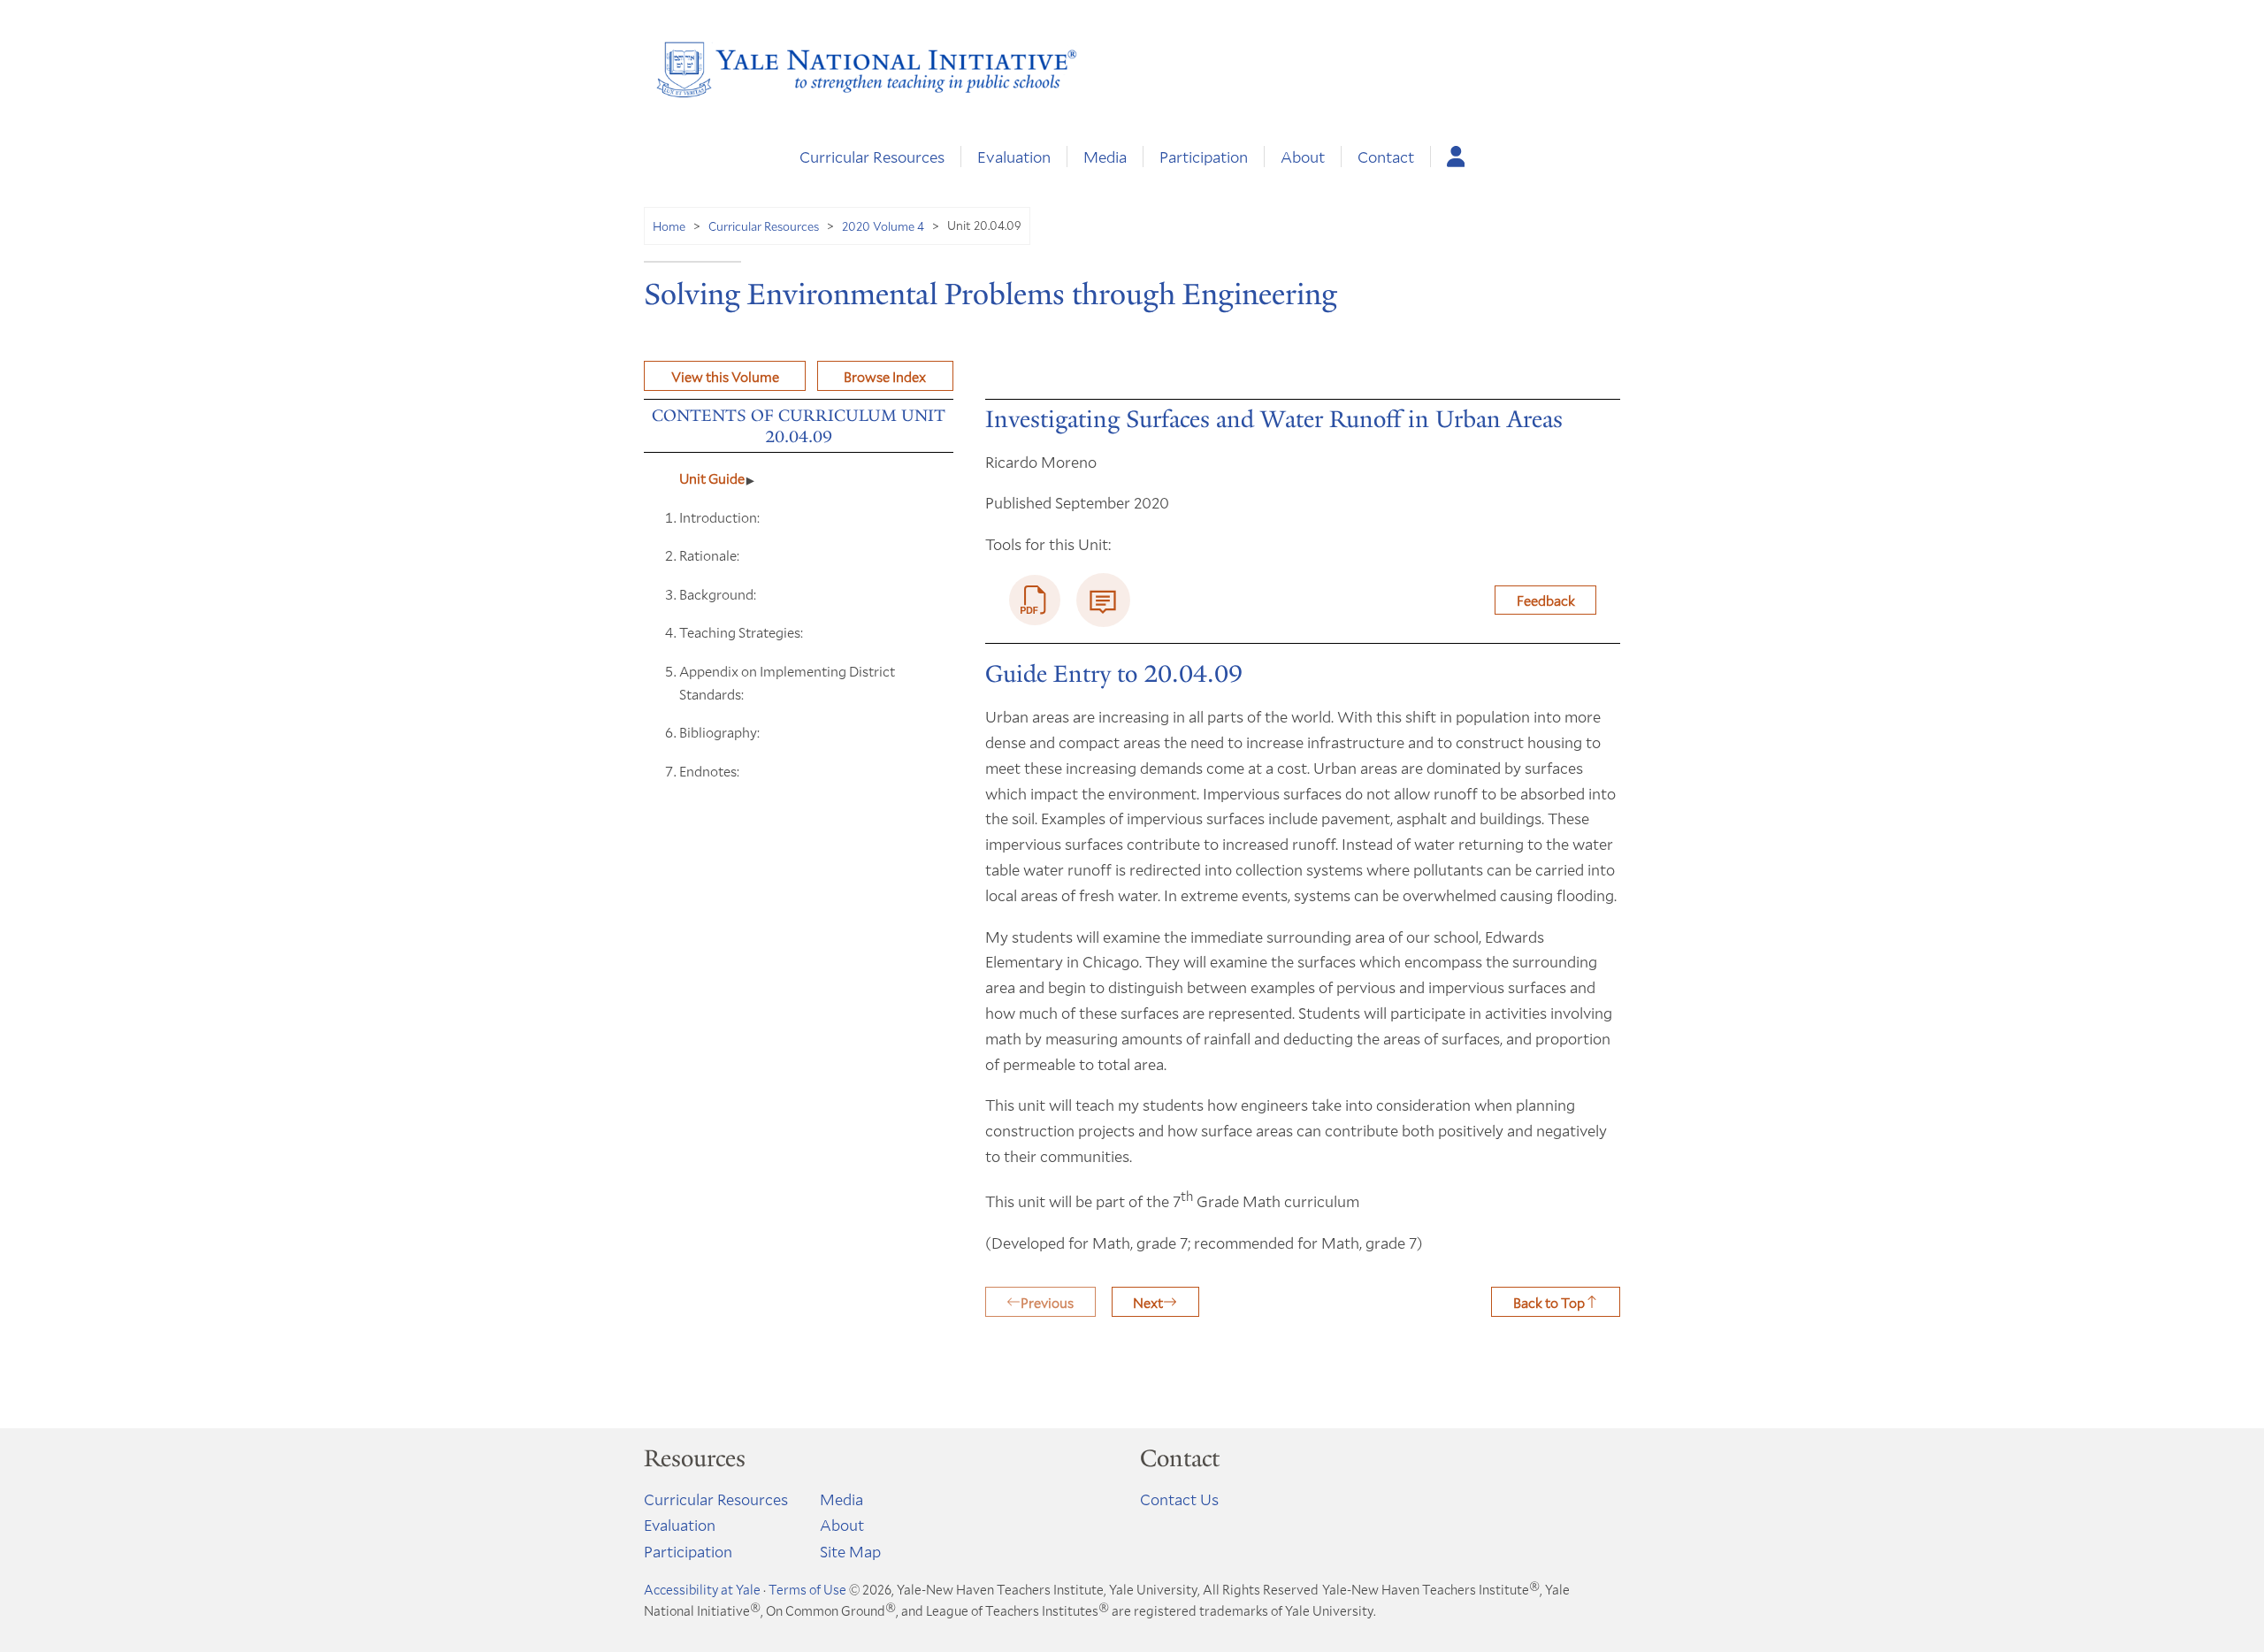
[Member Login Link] (1456, 157)
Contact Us (1179, 1499)
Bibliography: (719, 732)
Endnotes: (709, 771)
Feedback (1546, 600)
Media (1105, 157)
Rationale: (709, 555)
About (1303, 157)
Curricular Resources (872, 157)
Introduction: (719, 517)
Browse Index (885, 376)
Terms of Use (807, 1589)
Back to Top (1549, 1302)
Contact (1386, 157)
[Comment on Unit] (1103, 600)
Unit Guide (712, 478)
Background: (718, 594)
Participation (1204, 157)
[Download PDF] (1035, 600)
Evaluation (1014, 157)
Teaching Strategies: (741, 632)
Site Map (850, 1551)
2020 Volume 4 (883, 226)
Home (669, 226)
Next (1148, 1302)
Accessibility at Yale (702, 1589)
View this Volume (725, 376)
